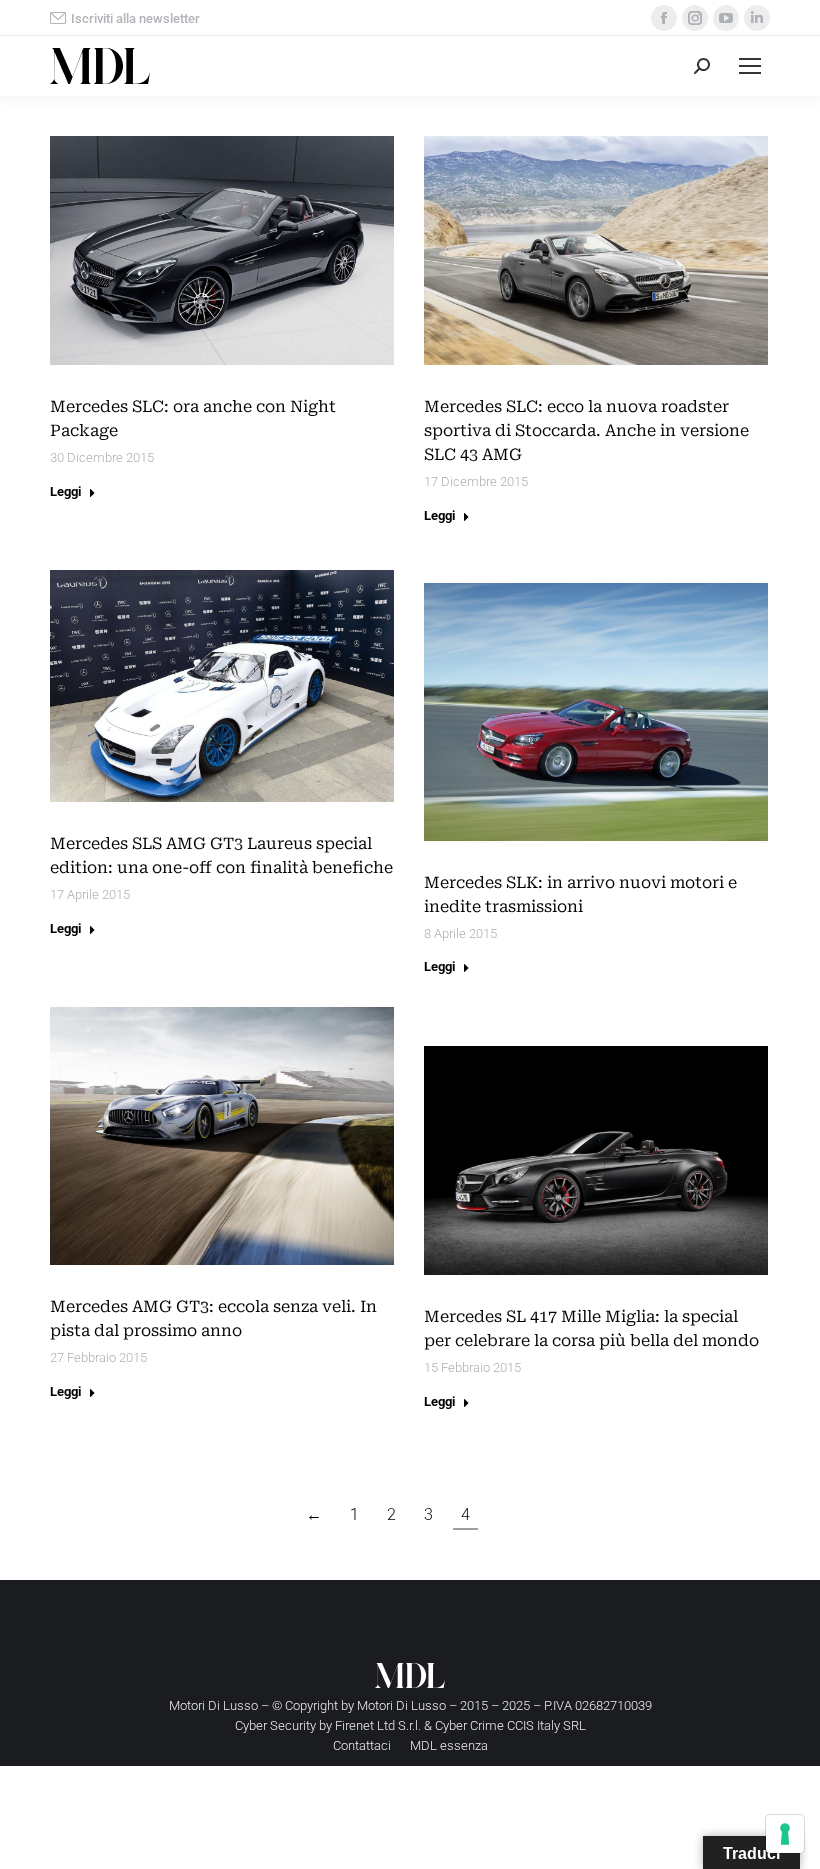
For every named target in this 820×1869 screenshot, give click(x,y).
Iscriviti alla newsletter (135, 18)
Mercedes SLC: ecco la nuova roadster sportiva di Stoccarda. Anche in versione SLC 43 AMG (586, 430)
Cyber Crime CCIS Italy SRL (510, 1725)
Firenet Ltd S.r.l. (378, 1725)
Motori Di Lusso (401, 1705)
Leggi (65, 491)
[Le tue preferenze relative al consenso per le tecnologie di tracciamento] (785, 1834)
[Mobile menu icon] (750, 66)
